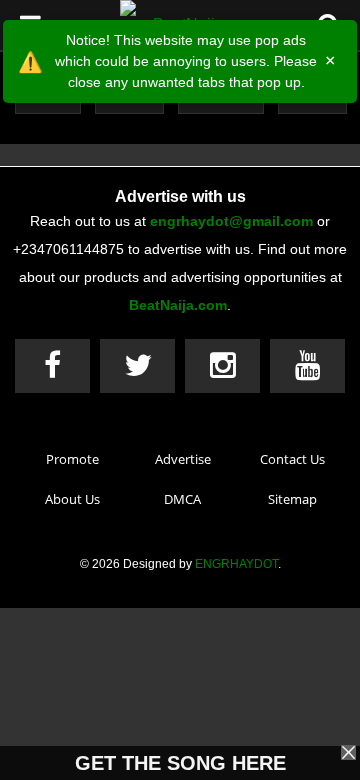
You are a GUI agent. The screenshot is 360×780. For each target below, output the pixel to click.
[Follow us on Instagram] (222, 366)
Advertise (183, 459)
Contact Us (292, 459)
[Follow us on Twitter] (137, 366)
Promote (72, 459)
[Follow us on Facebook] (52, 366)
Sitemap (292, 499)
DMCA (182, 499)
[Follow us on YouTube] (307, 366)
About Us (72, 499)
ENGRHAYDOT (236, 564)
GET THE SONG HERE (180, 763)
